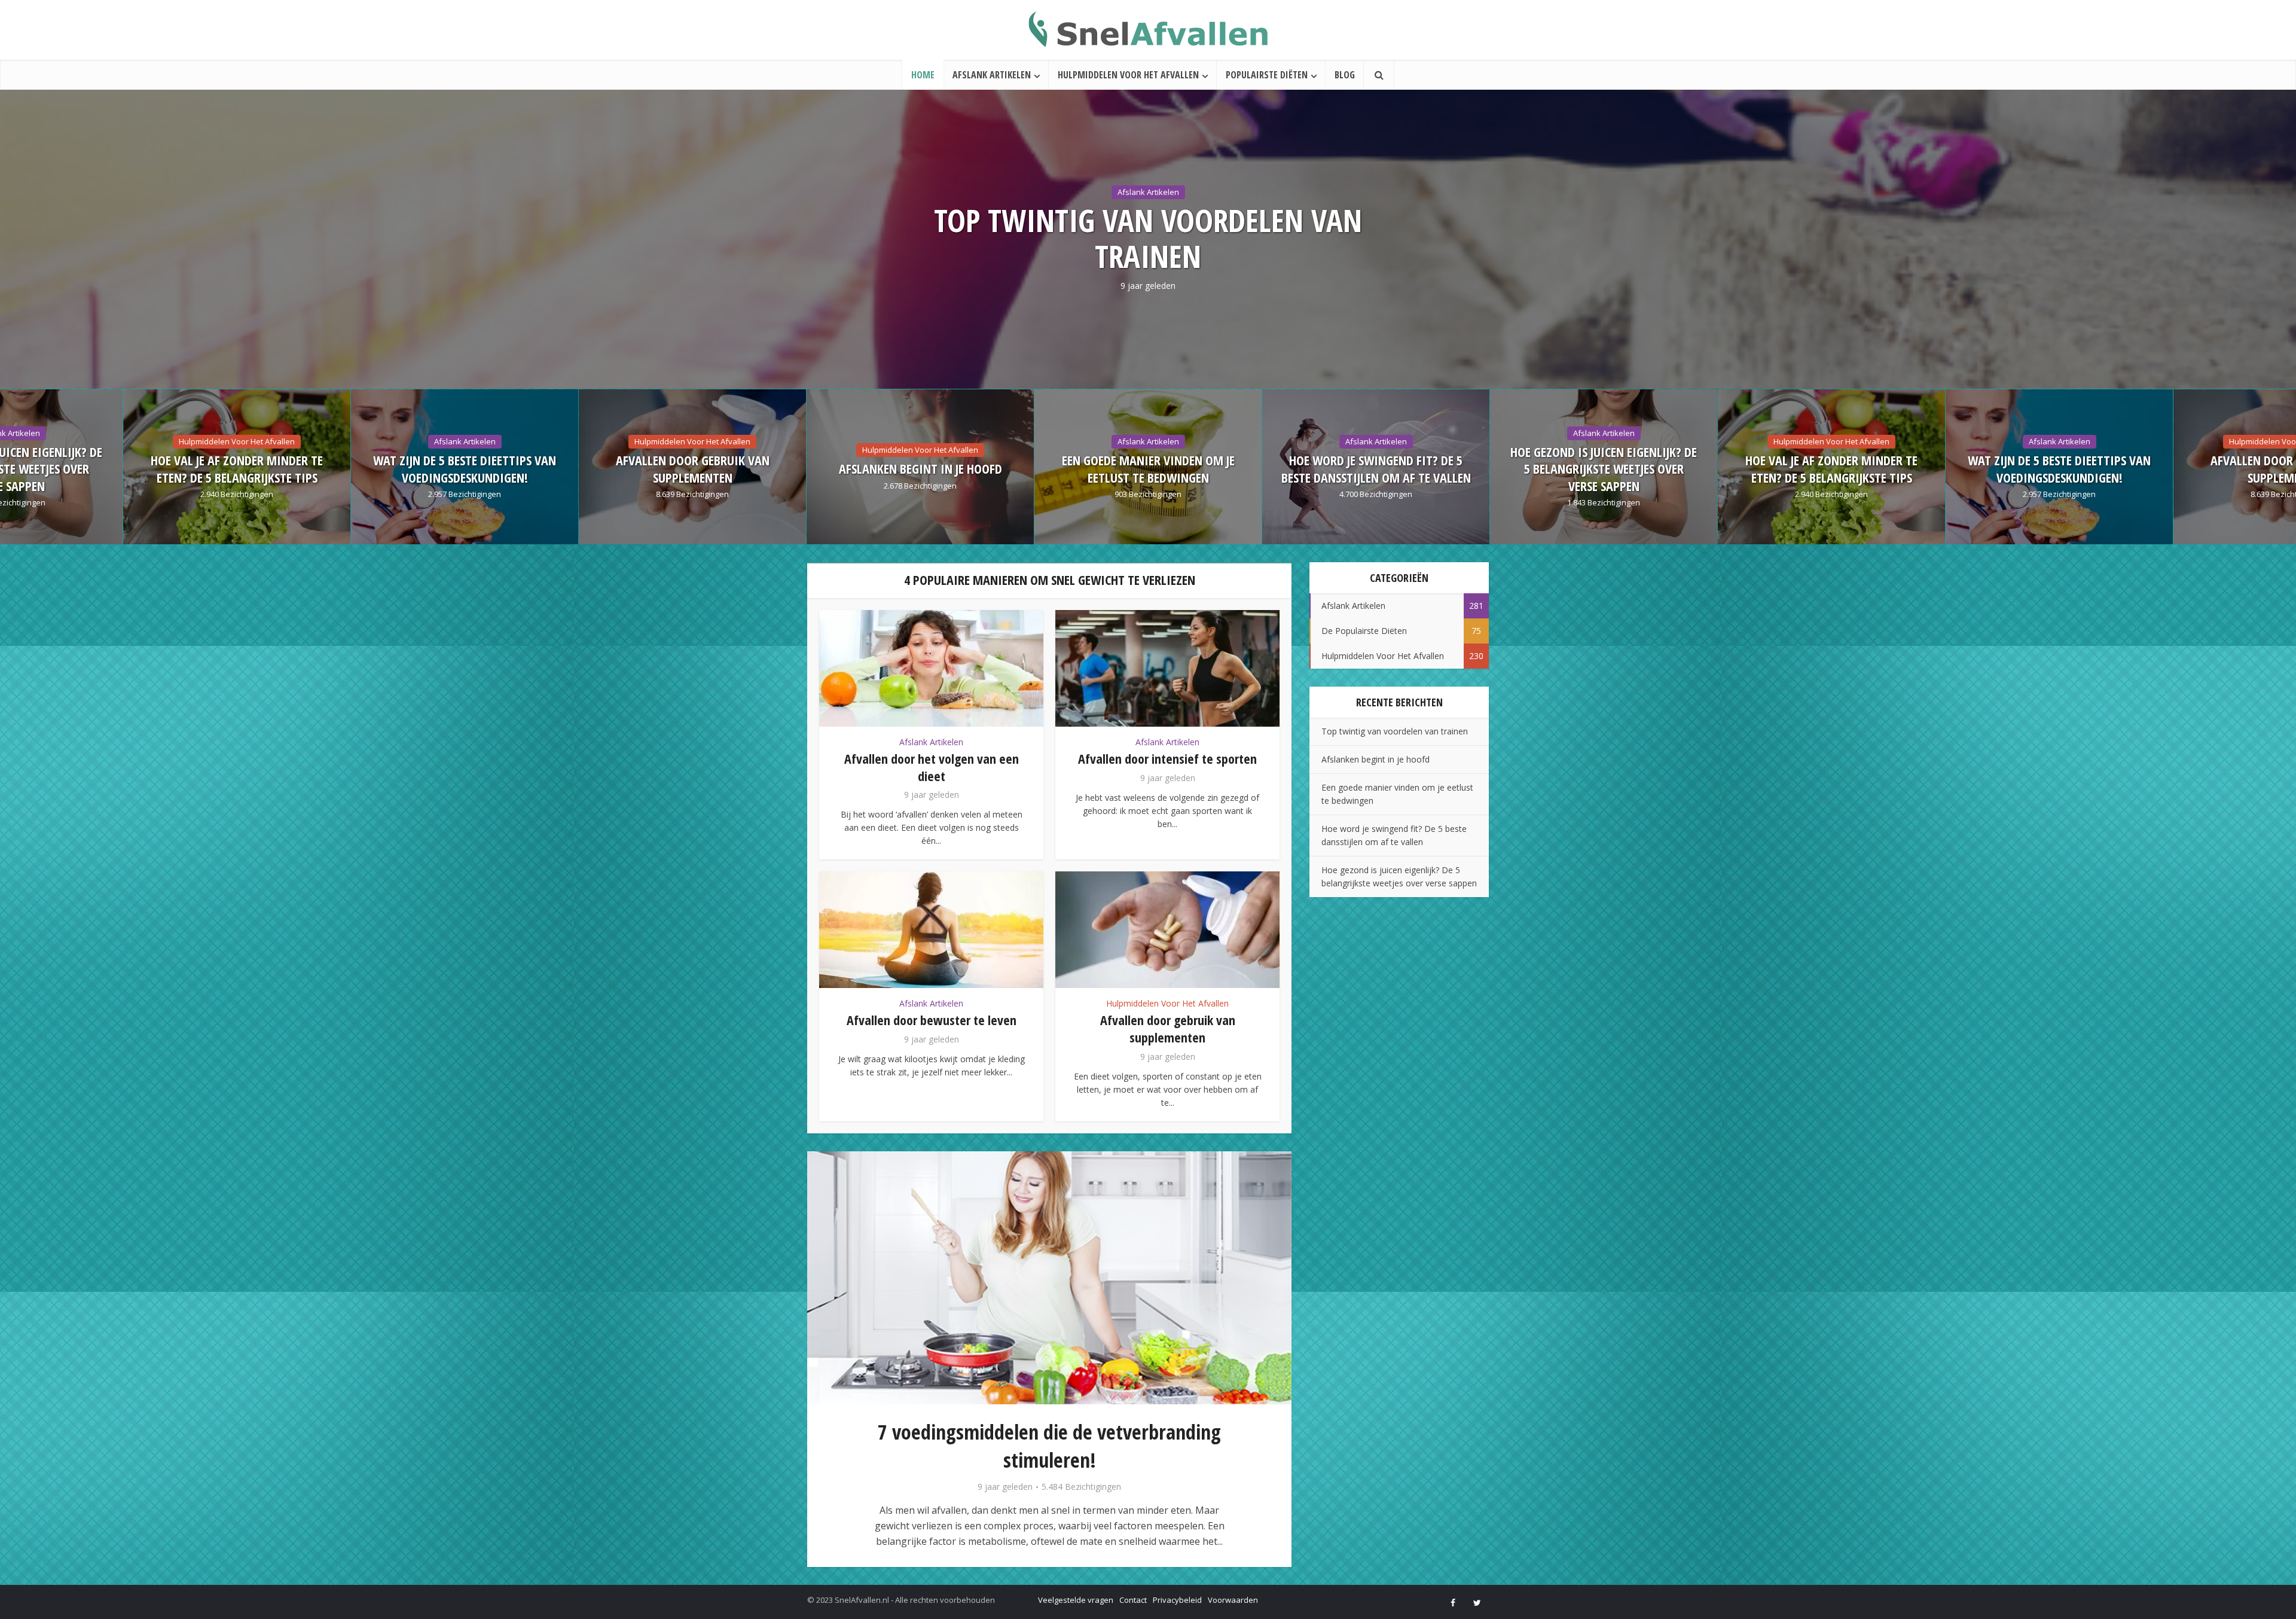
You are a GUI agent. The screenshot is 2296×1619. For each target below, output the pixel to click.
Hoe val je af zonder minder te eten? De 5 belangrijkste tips (1376, 469)
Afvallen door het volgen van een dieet (932, 767)
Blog (1345, 75)
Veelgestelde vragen (1076, 1600)
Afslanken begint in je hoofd (465, 469)
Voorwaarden (1233, 1600)
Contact (1133, 1600)
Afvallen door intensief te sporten (1167, 758)
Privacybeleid (1177, 1600)
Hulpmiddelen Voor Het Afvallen (1128, 75)
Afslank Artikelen (992, 75)
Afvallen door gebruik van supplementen (237, 469)
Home (923, 75)
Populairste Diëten (1267, 75)
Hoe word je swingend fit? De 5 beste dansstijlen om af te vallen (920, 469)
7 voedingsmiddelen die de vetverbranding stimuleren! (1049, 1446)
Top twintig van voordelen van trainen (1148, 238)
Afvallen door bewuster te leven (932, 1020)
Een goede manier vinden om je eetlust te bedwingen (693, 469)
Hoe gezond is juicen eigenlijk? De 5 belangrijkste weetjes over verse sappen (1148, 469)
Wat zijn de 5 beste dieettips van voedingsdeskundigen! (1604, 469)
